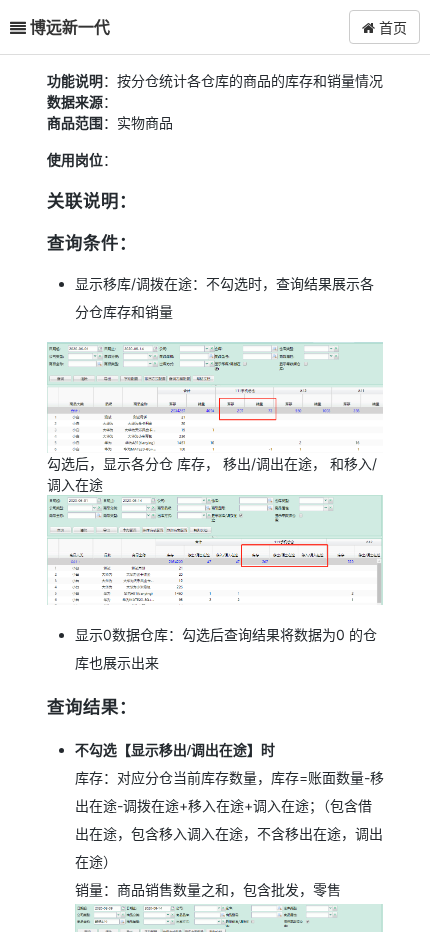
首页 (391, 27)
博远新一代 (70, 26)
